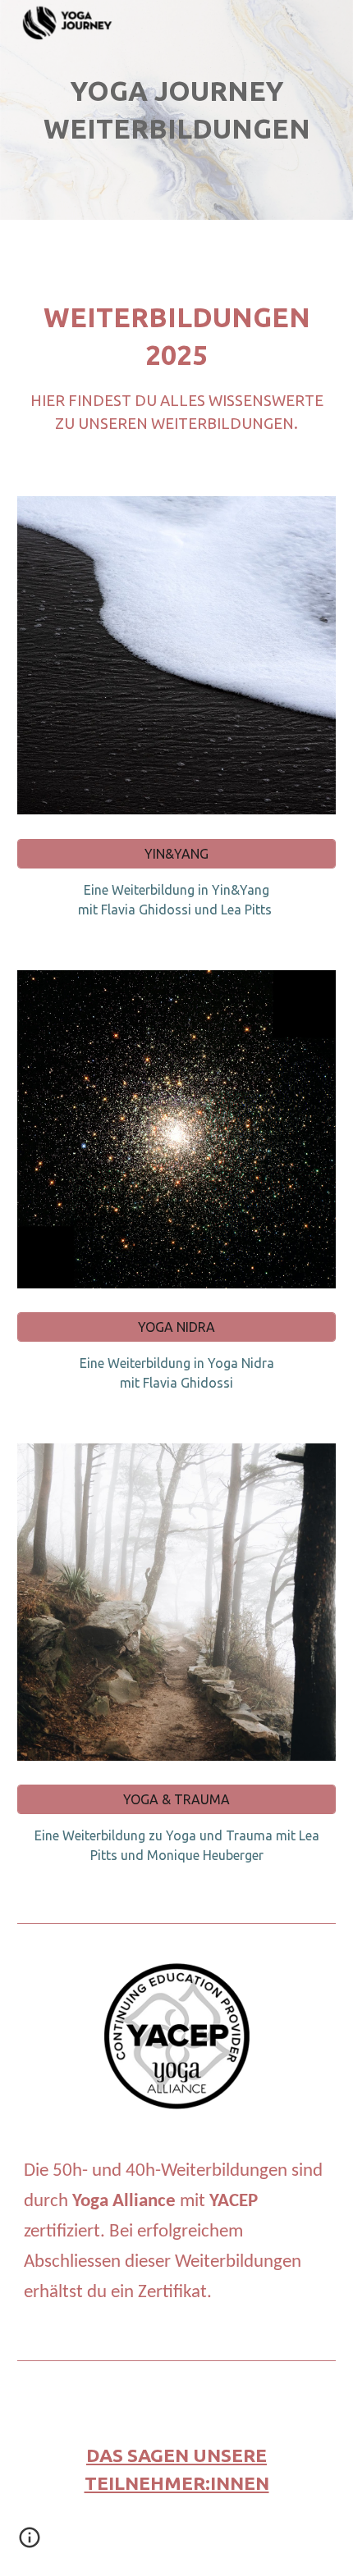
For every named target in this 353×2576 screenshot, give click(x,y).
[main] (177, 110)
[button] (30, 2543)
